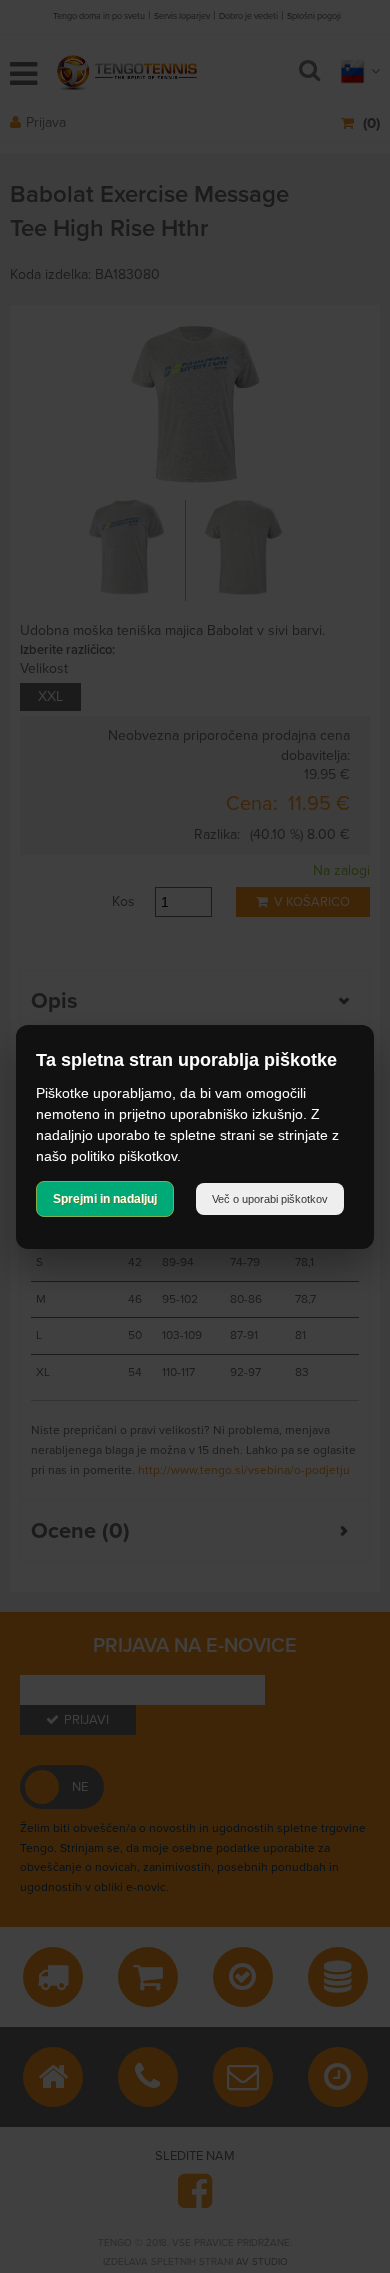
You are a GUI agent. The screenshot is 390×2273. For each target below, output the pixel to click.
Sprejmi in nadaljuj (105, 1199)
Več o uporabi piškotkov (270, 1199)
